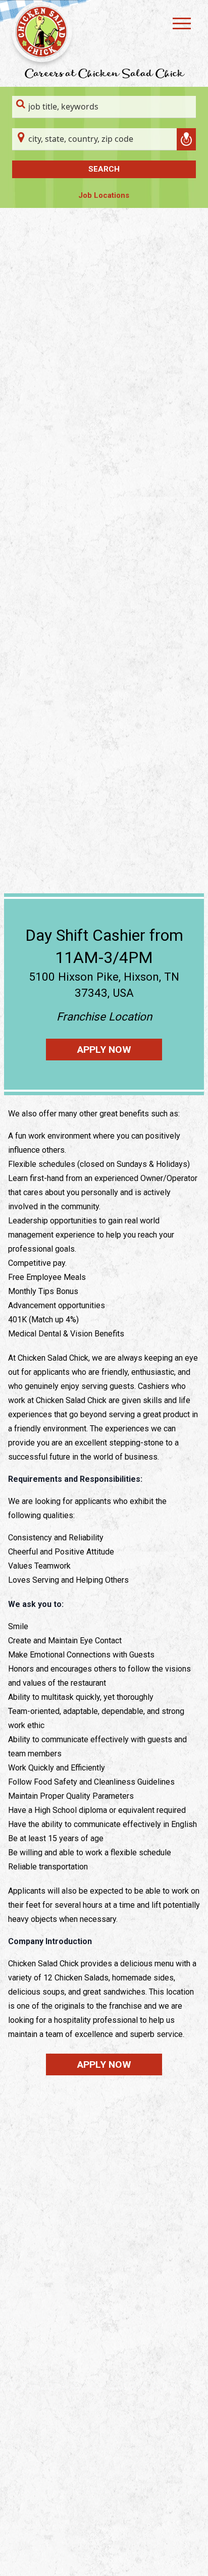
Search (104, 169)
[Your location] (186, 139)
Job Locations (104, 195)
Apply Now (104, 1050)
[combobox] (104, 107)
